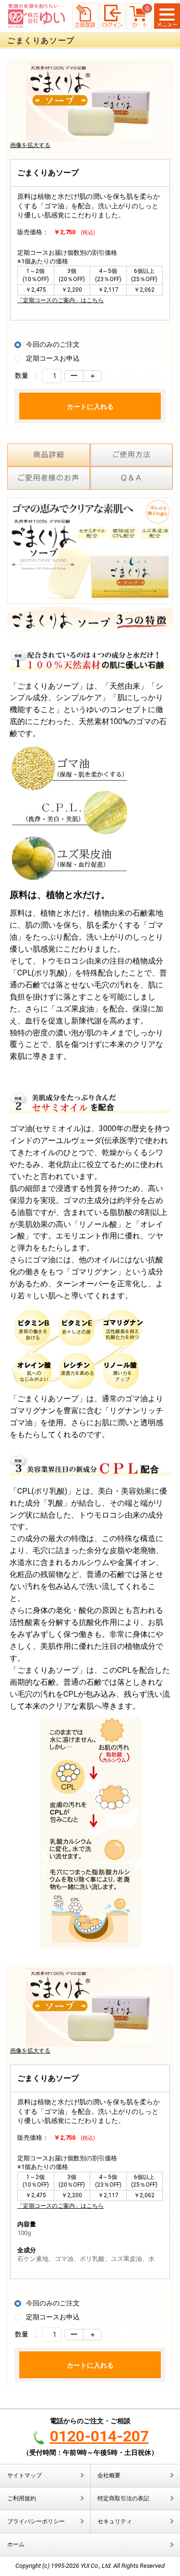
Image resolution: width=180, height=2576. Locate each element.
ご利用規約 (22, 2498)
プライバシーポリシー (36, 2521)
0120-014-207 (99, 2436)
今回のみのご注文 (53, 344)
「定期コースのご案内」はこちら (60, 300)
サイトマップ (24, 2475)
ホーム (16, 2544)
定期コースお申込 (53, 358)
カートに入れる (90, 407)
